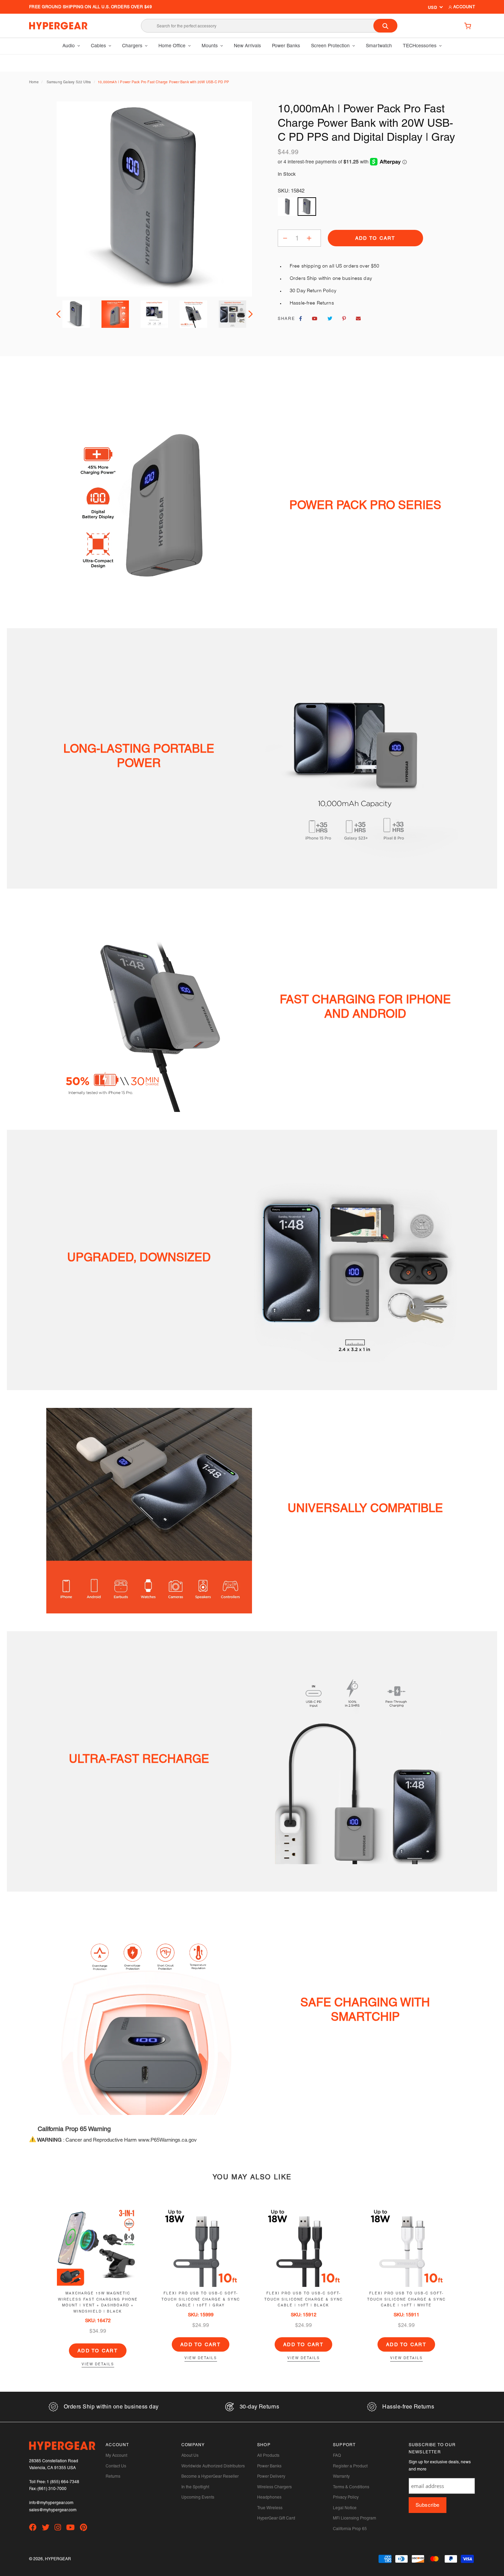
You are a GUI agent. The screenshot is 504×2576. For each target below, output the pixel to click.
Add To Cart (98, 2351)
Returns (113, 2476)
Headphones (269, 2497)
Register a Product (350, 2466)
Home (34, 82)
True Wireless (270, 2508)
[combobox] (269, 26)
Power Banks (269, 2466)
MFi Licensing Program (355, 2518)
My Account (116, 2455)
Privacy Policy (346, 2497)
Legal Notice (345, 2508)
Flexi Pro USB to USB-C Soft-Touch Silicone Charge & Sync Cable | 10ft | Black (304, 2299)
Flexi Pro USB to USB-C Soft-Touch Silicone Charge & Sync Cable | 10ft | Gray (201, 2299)
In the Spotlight (195, 2487)
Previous (59, 314)
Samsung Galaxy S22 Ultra (69, 82)
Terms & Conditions (351, 2487)
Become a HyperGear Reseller (210, 2476)
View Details (98, 2364)
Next (249, 314)
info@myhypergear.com (51, 2503)
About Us (190, 2455)
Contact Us (116, 2466)
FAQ (337, 2455)
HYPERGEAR (58, 2559)
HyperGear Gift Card (276, 2518)
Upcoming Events (198, 2497)
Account (463, 7)
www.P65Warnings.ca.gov (167, 2140)
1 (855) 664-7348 (63, 2482)
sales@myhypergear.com (53, 2510)
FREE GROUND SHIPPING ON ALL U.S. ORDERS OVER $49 (91, 7)
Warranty (341, 2476)
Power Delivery (271, 2476)
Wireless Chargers (274, 2487)
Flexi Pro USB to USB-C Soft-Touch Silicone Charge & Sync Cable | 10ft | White (406, 2299)
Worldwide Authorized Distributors (213, 2466)
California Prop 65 (350, 2529)
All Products (268, 2455)
